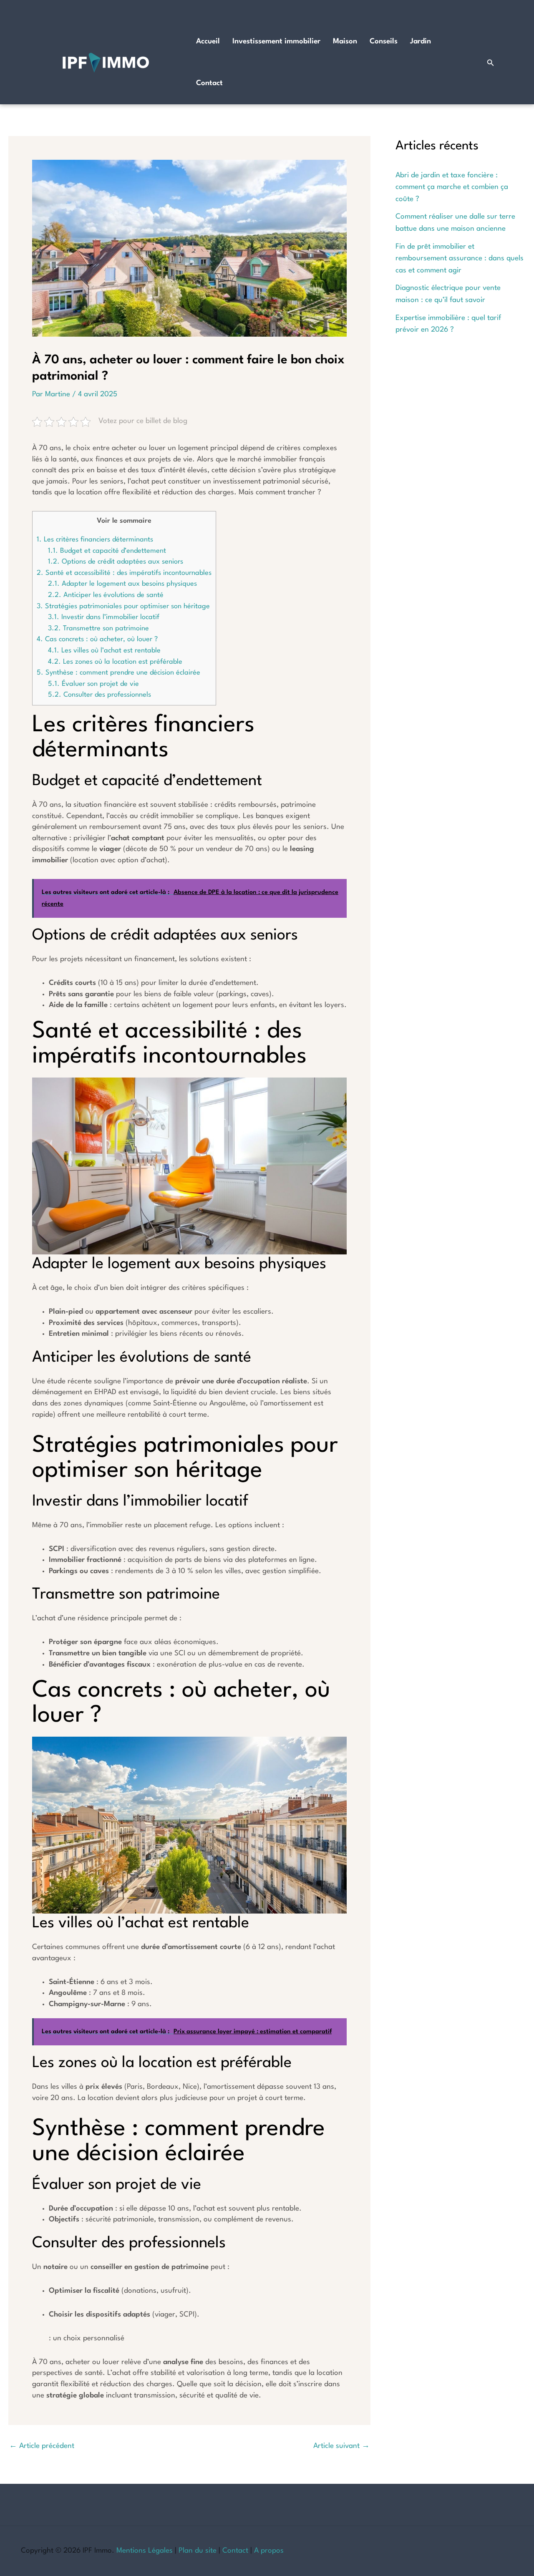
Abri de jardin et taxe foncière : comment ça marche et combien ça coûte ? (452, 187)
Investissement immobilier (276, 42)
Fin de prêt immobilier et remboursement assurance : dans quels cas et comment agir (460, 259)
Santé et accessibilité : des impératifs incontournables (124, 573)
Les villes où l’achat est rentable (104, 651)
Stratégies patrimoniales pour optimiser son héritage (123, 606)
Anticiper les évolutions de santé (106, 595)
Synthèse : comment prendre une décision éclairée (118, 673)
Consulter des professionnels (99, 695)
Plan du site (198, 2551)
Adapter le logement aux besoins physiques (122, 584)
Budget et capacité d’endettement (107, 551)
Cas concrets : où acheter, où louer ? (97, 639)
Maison (345, 42)
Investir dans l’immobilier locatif (104, 617)
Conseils (384, 42)
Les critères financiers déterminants (95, 540)
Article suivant (341, 2446)
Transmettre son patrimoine (98, 628)
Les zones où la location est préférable (115, 662)
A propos (269, 2551)
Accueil (208, 42)
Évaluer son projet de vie (93, 684)
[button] (491, 63)
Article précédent (42, 2446)
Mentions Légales (145, 2551)
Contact (209, 83)
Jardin (421, 42)
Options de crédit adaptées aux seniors (116, 562)
